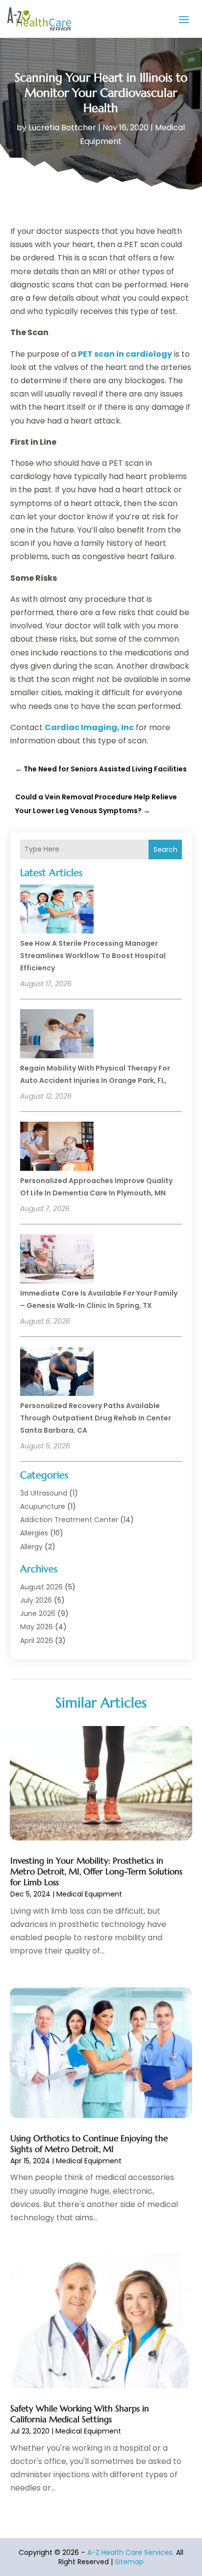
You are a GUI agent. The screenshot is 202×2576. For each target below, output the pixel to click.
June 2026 (38, 1614)
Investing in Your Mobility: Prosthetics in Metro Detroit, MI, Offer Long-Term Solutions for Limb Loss (96, 1871)
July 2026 (36, 1600)
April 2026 (37, 1641)
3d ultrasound (44, 1493)
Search (165, 849)
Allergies (34, 1533)
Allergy (31, 1547)
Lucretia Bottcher (62, 127)
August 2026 (41, 1587)
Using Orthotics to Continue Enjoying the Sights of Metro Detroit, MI (89, 2144)
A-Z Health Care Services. (131, 2552)
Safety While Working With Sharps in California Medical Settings (80, 2414)
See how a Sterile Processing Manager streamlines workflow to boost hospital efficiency (93, 956)
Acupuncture (43, 1506)
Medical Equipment (89, 1894)
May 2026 (37, 1627)
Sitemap (129, 2562)
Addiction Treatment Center (69, 1520)
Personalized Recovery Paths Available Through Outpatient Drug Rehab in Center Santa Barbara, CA (96, 1418)
